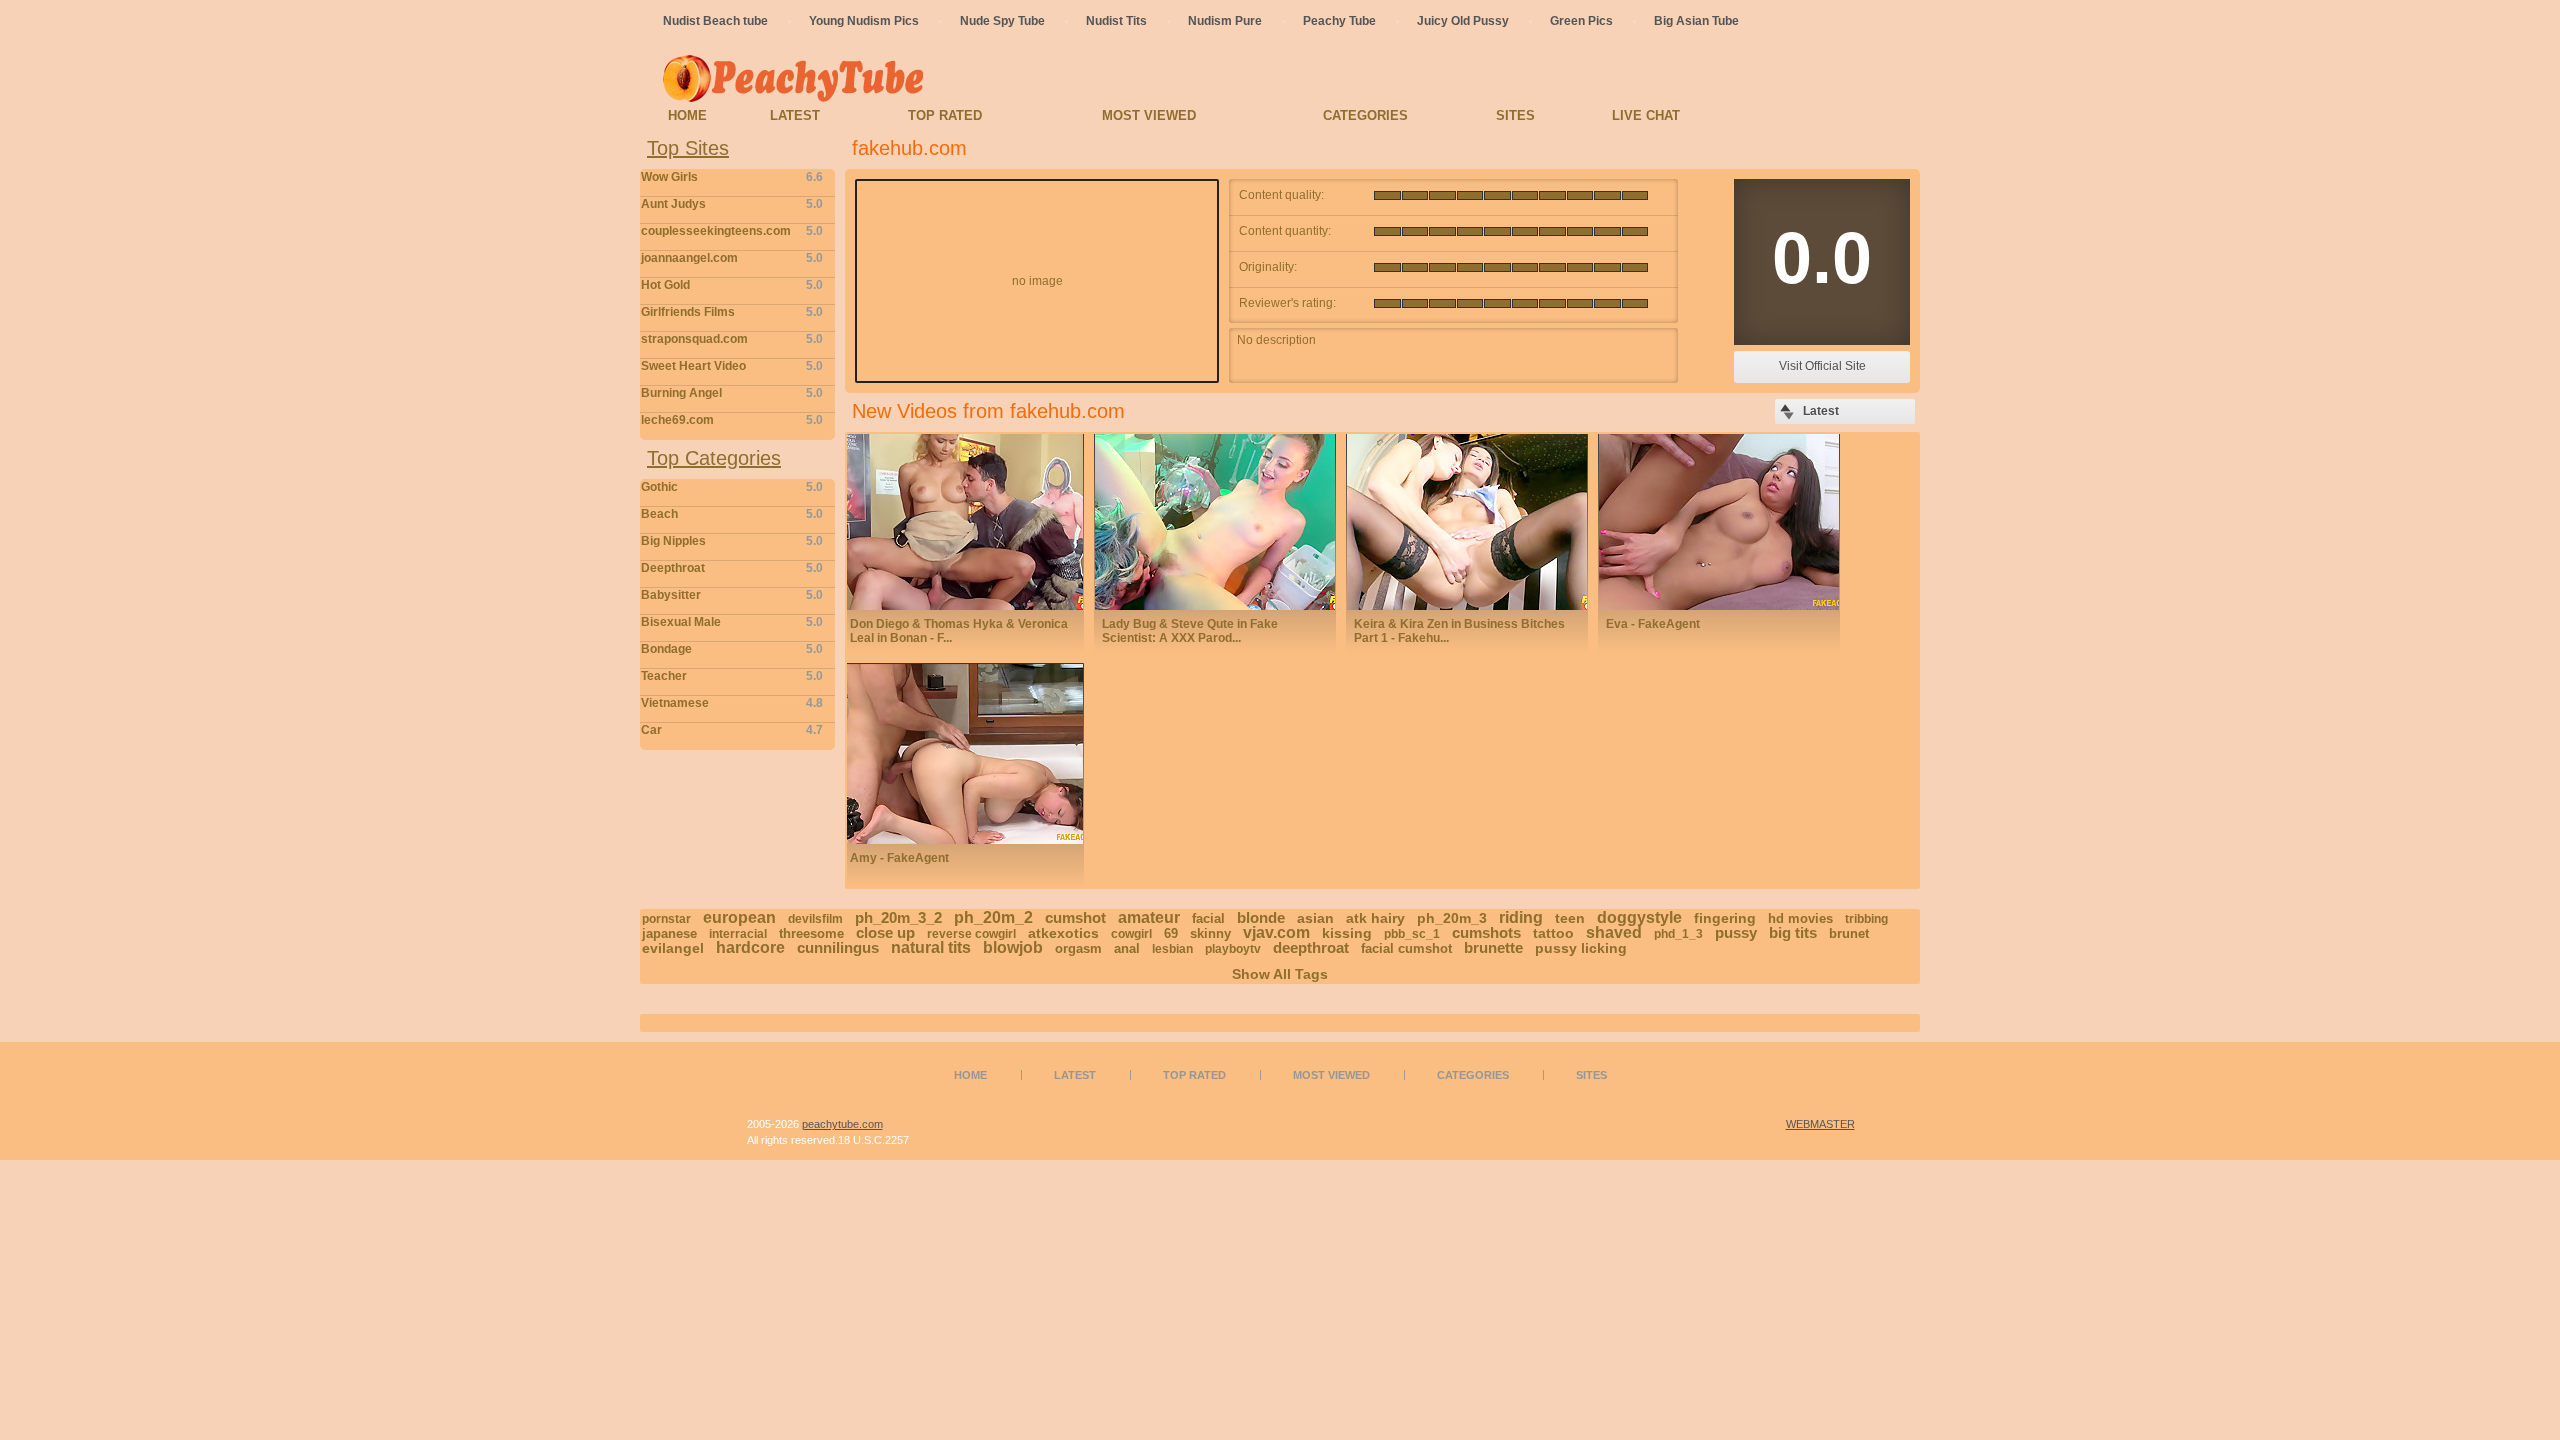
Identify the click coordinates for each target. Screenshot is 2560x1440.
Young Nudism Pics (864, 21)
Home (687, 115)
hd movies (1800, 918)
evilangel (673, 948)
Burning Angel (732, 393)
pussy (1736, 932)
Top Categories (714, 458)
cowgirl (1131, 934)
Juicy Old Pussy (1463, 21)
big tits (1793, 932)
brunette (1493, 947)
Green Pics (1581, 21)
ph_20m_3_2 (898, 917)
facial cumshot (1406, 948)
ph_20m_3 (1452, 918)
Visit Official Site (1822, 366)
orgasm (1078, 948)
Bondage (732, 649)
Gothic (732, 487)
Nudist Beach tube (715, 21)
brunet (1849, 933)
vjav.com (1276, 932)
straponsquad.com (732, 339)
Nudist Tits (1116, 21)
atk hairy (1375, 918)
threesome (811, 933)
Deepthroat (732, 568)
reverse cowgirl (971, 934)
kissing (1347, 933)
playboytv (1233, 949)
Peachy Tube (1339, 21)
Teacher (732, 676)
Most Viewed (1149, 115)
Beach (732, 514)
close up (885, 932)
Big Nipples (732, 541)
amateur (1149, 917)
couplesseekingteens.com (732, 231)
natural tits (931, 947)
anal (1127, 948)
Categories (1365, 115)
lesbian (1172, 949)
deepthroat (1311, 947)
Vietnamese (732, 703)
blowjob (1013, 947)
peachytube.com (842, 1124)
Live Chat (1646, 115)
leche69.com (732, 420)
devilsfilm (815, 919)
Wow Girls (732, 177)
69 (1171, 933)
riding (1521, 917)
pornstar (666, 919)
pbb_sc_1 (1412, 934)
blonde (1261, 917)
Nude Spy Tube (1002, 21)
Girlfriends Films (732, 312)
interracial (738, 934)
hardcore (750, 947)
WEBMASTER (1820, 1124)
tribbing (1866, 919)
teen (1570, 918)
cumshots (1486, 932)
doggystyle (1639, 917)
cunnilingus (838, 947)
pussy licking (1581, 948)
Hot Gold (732, 285)
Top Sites (688, 148)
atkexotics (1063, 933)
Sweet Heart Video (732, 366)
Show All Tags (1280, 974)
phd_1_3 (1678, 934)
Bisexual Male (732, 622)
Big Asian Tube (1696, 21)
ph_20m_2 (993, 917)
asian (1315, 918)
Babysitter (732, 595)
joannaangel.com (732, 258)
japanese (669, 933)
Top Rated (945, 115)
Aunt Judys (732, 204)
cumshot (1075, 917)
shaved (1614, 932)
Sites (1515, 115)
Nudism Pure (1225, 21)
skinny (1210, 933)
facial (1208, 918)
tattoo (1553, 933)
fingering (1725, 918)
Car (732, 730)
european (739, 917)
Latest (795, 115)
